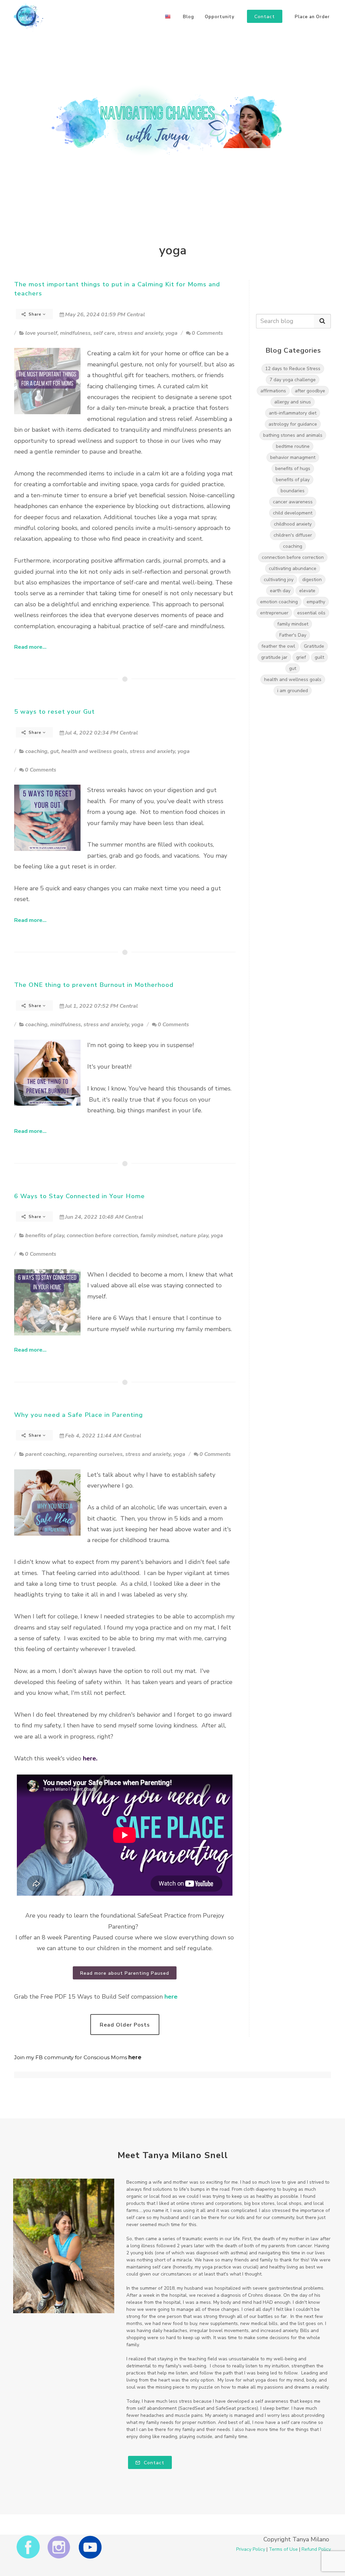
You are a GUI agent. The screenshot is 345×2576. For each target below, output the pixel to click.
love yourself (41, 333)
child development (293, 513)
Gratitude (314, 646)
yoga (171, 333)
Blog (189, 17)
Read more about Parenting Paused (125, 1973)
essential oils (311, 613)
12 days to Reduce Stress (293, 369)
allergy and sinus (293, 402)
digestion (312, 580)
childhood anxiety (293, 524)
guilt (319, 657)
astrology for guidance (293, 424)
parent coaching (45, 1454)
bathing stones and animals (293, 435)
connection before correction (102, 1236)
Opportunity (220, 17)
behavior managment (293, 457)
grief (301, 657)
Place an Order (312, 17)
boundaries (293, 491)
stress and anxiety (140, 333)
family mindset (159, 1236)
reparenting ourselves (95, 1454)
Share (35, 314)
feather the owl (278, 646)
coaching (36, 751)
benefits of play (45, 1236)
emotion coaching (279, 602)
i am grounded (293, 691)
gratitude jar (274, 657)
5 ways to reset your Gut (54, 712)
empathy (316, 602)
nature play (194, 1236)
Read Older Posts (125, 2025)
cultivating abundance (293, 568)
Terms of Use (283, 2549)
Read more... (30, 647)
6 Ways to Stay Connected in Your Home (80, 1196)
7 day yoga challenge (293, 380)
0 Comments (207, 333)
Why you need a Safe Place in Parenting (79, 1415)
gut (54, 751)
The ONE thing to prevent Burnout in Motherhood (94, 985)
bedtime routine (293, 446)
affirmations (273, 391)
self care (104, 333)
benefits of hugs (293, 469)
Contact (153, 2463)
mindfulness (75, 333)
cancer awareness (293, 502)
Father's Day (293, 635)
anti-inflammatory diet (293, 413)
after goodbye (310, 391)
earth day (280, 591)
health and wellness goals (94, 751)
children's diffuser (293, 535)
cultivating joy (279, 580)
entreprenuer (274, 613)
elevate (307, 591)
